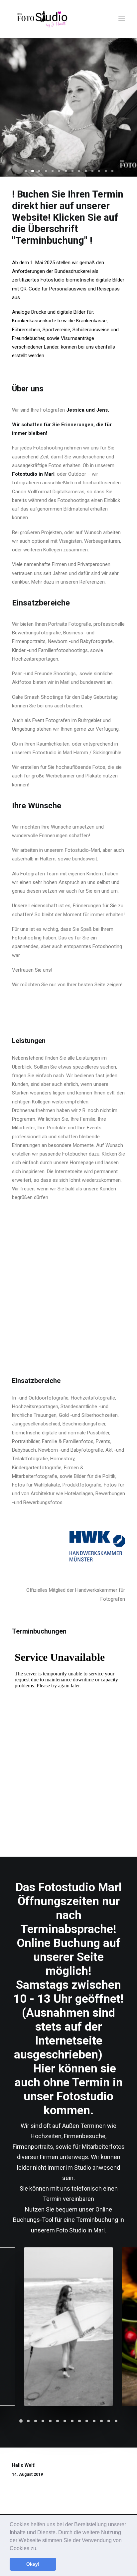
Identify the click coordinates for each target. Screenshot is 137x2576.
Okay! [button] (33, 2564)
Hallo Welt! (24, 2465)
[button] (40, 2549)
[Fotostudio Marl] (43, 19)
